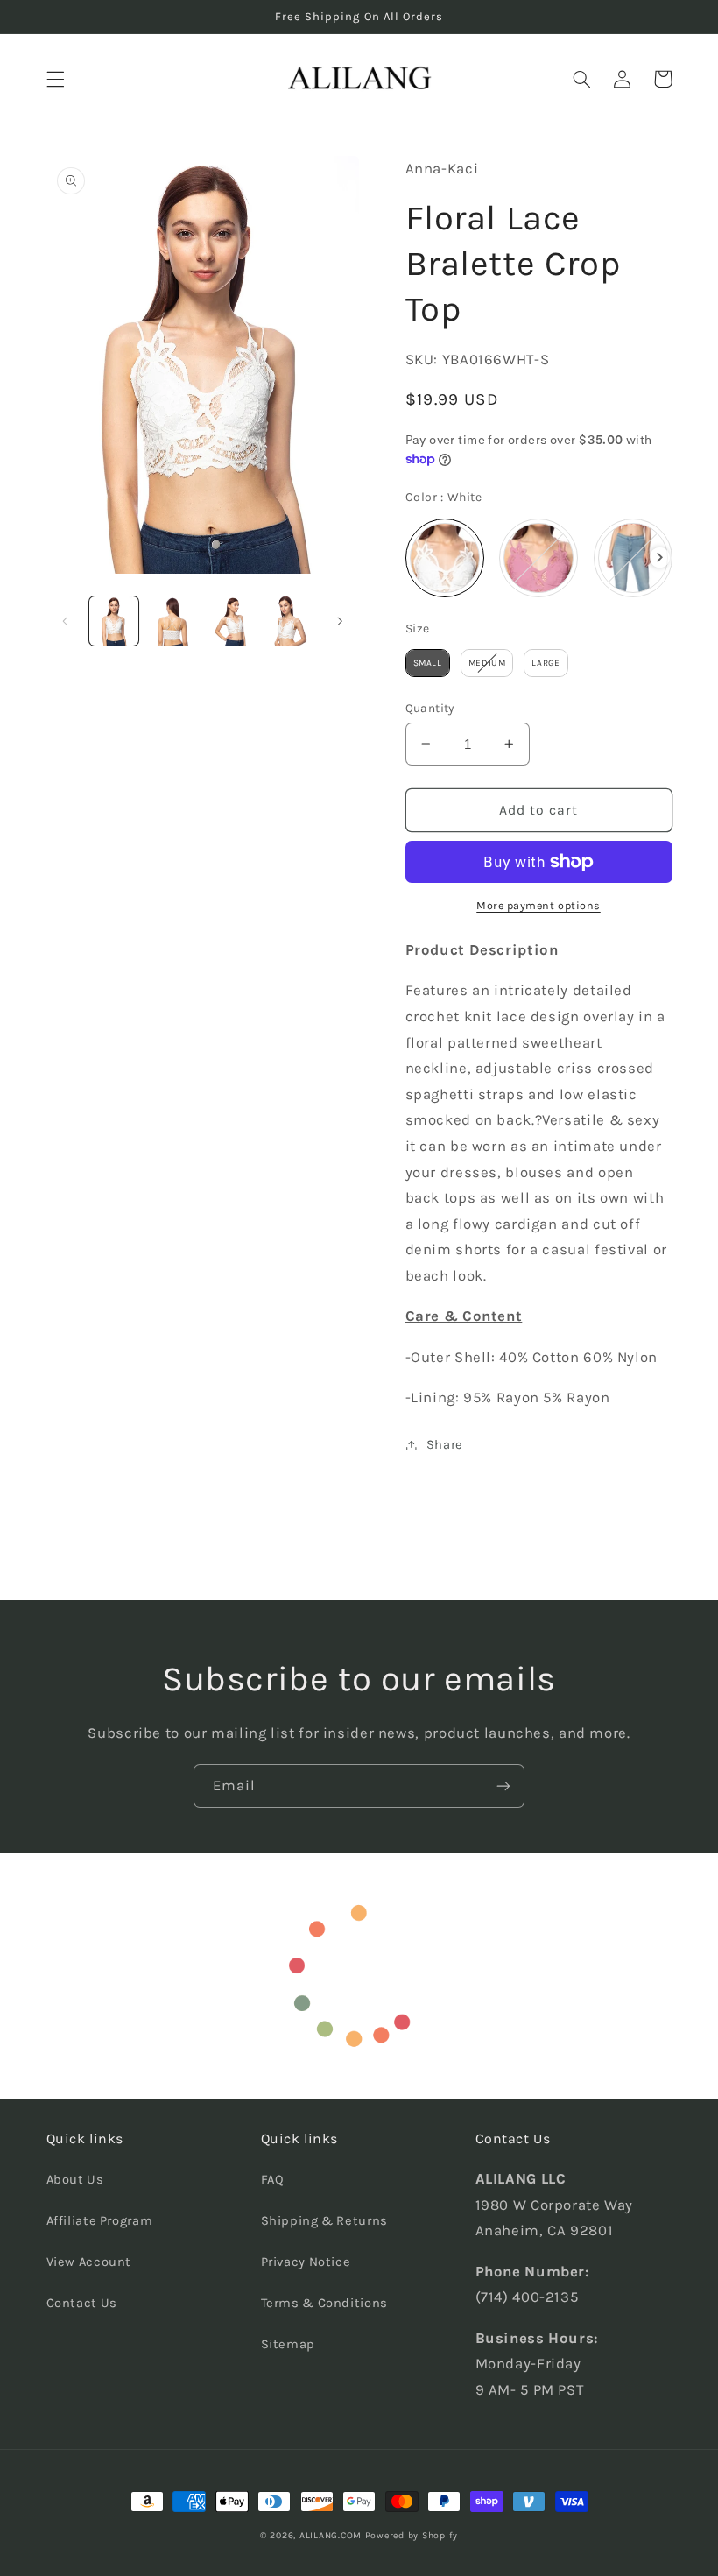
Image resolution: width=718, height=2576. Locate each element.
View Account (89, 2262)
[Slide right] (340, 621)
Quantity (430, 708)
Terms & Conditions (324, 2303)
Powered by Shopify (412, 2535)
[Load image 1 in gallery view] (114, 621)
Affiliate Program (100, 2221)
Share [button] (445, 1445)
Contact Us (82, 2303)
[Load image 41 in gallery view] (289, 621)
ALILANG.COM (331, 2535)
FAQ (273, 2180)
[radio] (445, 558)
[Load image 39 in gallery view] (172, 621)
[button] (55, 79)
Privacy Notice (306, 2262)
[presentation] (660, 558)
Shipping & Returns (324, 2221)
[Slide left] (66, 621)
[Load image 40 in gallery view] (230, 621)
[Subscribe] (503, 1786)
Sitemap (288, 2344)
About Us (75, 2180)
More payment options (538, 905)
